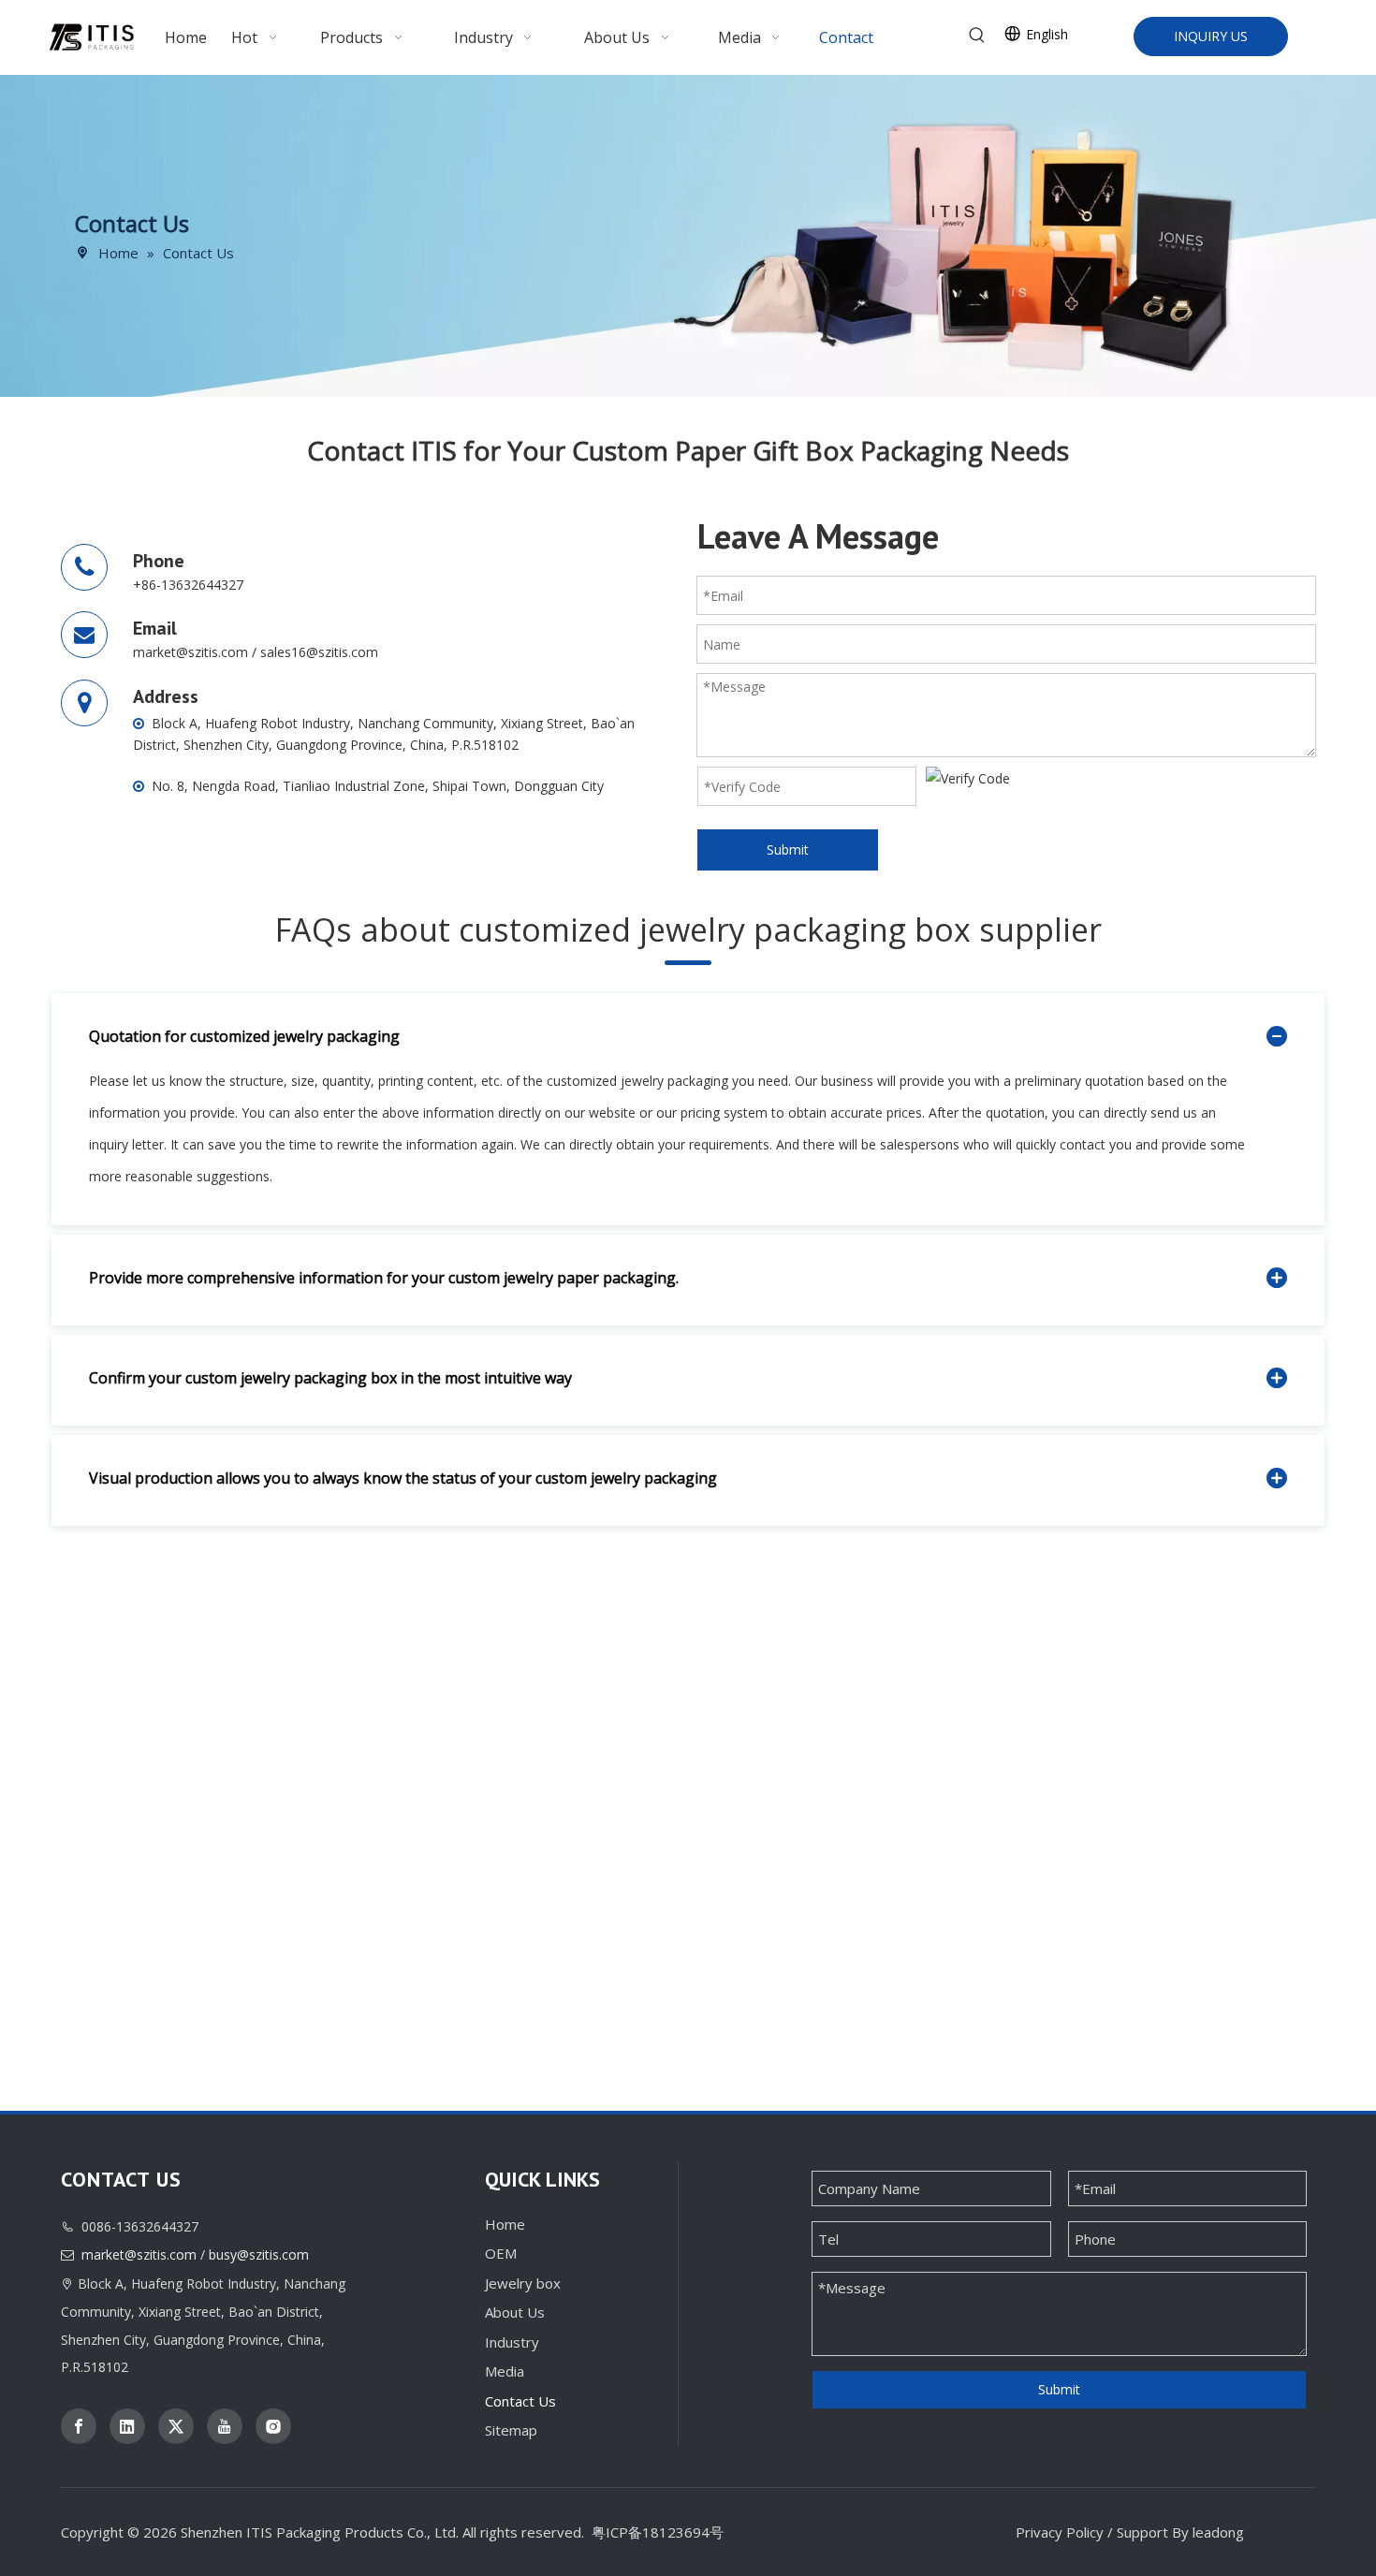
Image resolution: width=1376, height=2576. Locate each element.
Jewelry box (523, 2283)
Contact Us (520, 2401)
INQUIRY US (1211, 36)
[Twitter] (176, 2426)
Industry (512, 2342)
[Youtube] (225, 2426)
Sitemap (511, 2430)
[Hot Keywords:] (977, 36)
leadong (1218, 2532)
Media (505, 2371)
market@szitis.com (190, 652)
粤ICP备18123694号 (658, 2532)
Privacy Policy (1060, 2532)
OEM (501, 2253)
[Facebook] (79, 2426)
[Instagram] (273, 2426)
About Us (515, 2312)
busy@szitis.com (259, 2254)
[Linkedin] (127, 2426)
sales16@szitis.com (319, 652)
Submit (788, 849)
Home (505, 2224)
